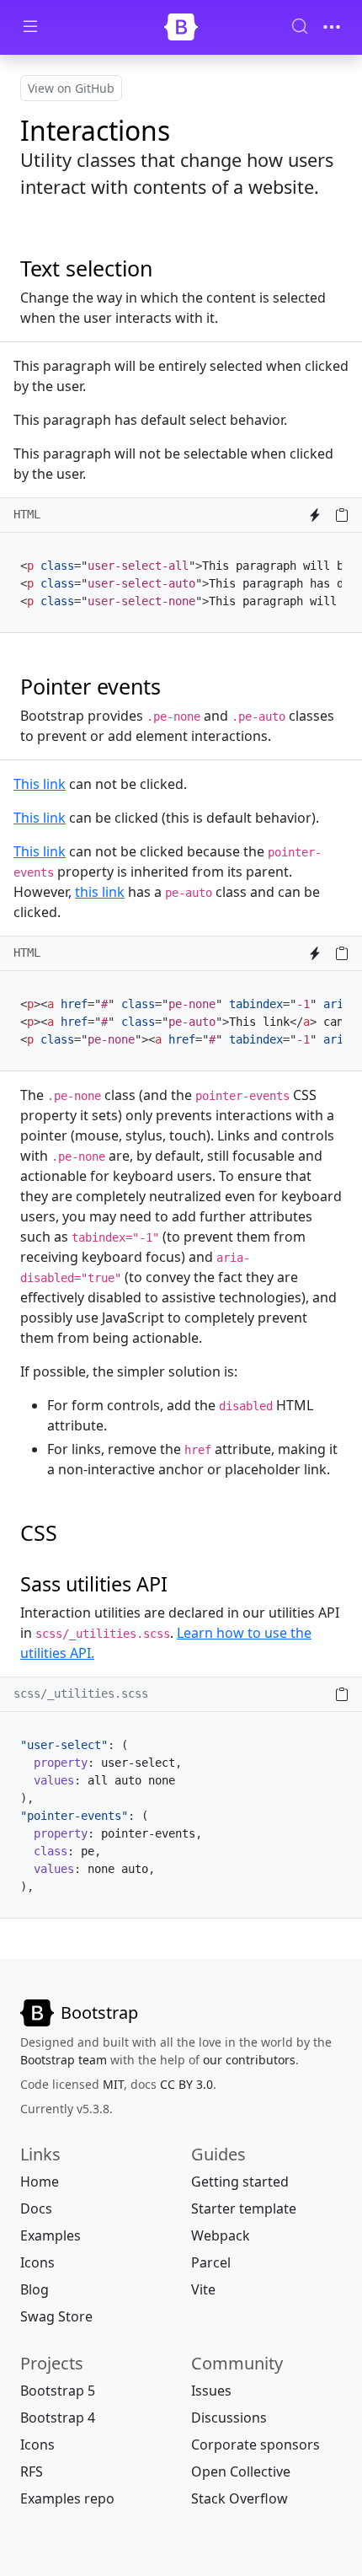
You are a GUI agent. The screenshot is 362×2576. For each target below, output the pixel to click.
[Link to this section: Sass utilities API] (179, 1584)
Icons (37, 2262)
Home (40, 2182)
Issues (211, 2391)
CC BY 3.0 (186, 2084)
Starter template (244, 2208)
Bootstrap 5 (58, 2391)
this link (100, 892)
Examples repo (67, 2498)
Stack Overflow (240, 2498)
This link (40, 818)
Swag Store (56, 2316)
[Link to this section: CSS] (69, 1532)
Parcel (211, 2262)
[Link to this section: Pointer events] (173, 686)
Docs (36, 2208)
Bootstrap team (64, 2060)
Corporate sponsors (256, 2445)
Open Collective (241, 2471)
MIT (113, 2084)
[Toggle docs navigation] (30, 27)
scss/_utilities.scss (81, 1693)
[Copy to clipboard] (342, 515)
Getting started (240, 2182)
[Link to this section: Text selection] (165, 268)
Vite (203, 2289)
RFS (32, 2471)
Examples (51, 2235)
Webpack (221, 2235)
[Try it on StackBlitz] (315, 515)
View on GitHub (71, 88)
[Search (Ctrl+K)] (300, 26)
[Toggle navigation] (332, 27)
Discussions (229, 2418)
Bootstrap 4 (58, 2418)
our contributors (249, 2060)
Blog (35, 2289)
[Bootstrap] (181, 27)
